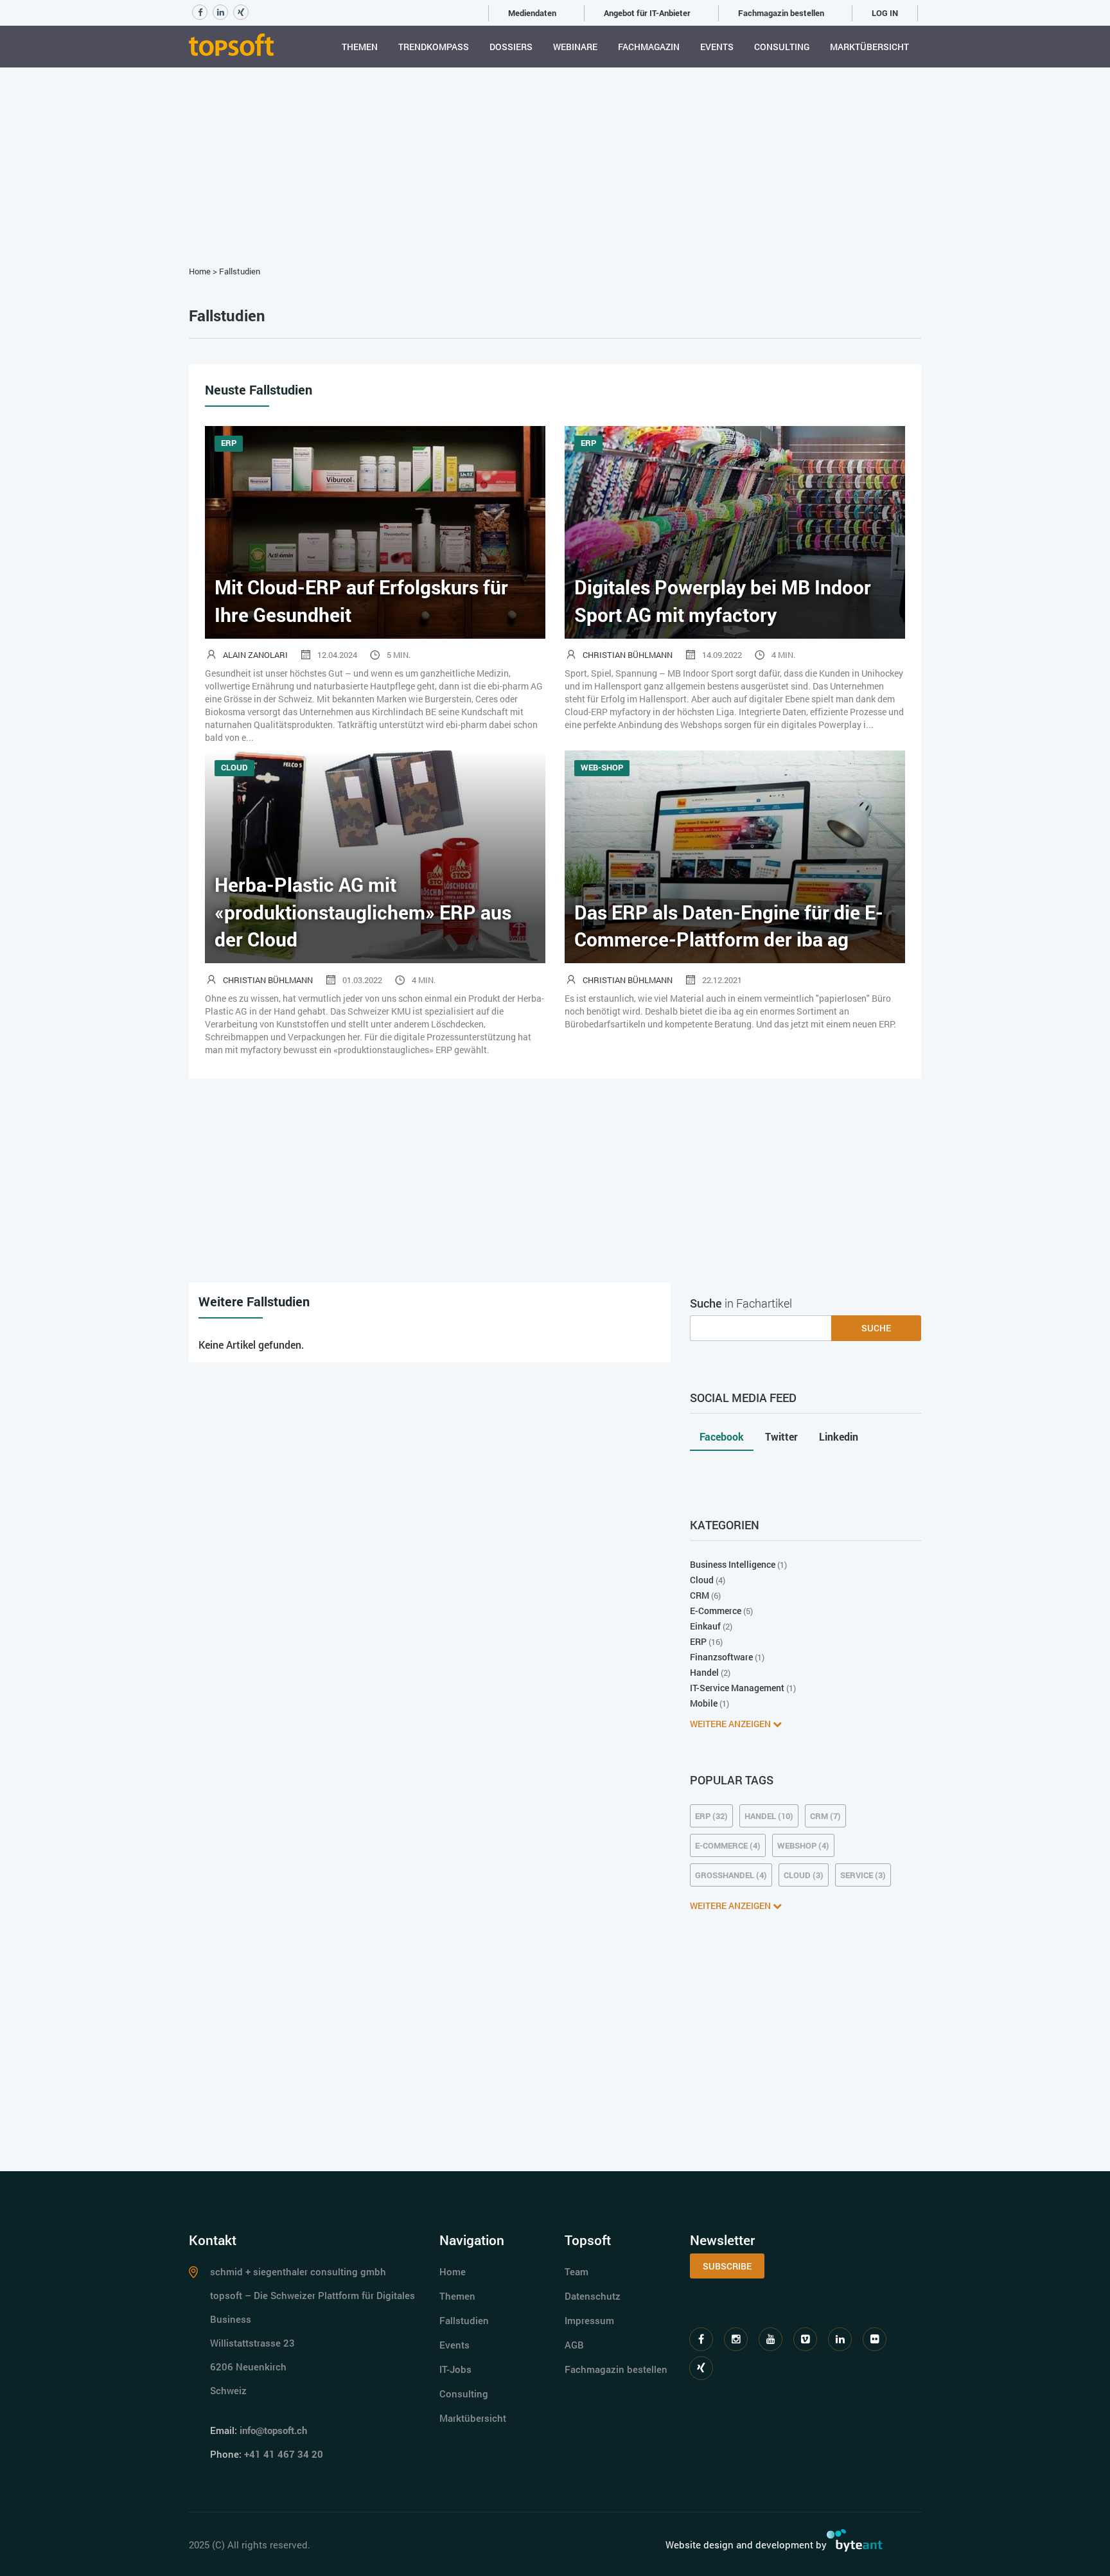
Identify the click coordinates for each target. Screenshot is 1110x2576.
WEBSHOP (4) (803, 1845)
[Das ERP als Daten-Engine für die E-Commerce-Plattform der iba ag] (735, 856)
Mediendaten (532, 13)
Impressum (589, 2320)
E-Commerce (716, 1611)
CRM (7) (825, 1816)
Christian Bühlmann (628, 655)
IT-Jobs (455, 2369)
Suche (876, 1328)
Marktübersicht (869, 47)
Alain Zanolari (255, 655)
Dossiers (511, 47)
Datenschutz (593, 2296)
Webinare (575, 47)
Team (577, 2271)
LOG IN (885, 13)
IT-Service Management (737, 1688)
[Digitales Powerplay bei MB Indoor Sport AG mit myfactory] (735, 531)
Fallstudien (240, 271)
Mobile (704, 1703)
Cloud (702, 1580)
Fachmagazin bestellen (781, 13)
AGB (574, 2345)
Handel (704, 1672)
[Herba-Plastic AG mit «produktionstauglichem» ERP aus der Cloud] (375, 856)
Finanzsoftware (721, 1657)
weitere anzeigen (731, 1724)
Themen (360, 47)
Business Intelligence (733, 1564)
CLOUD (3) (804, 1875)
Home (200, 271)
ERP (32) (711, 1816)
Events (717, 47)
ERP (698, 1641)
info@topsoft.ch (273, 2430)
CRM (700, 1595)
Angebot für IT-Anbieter (647, 13)
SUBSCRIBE (727, 2266)
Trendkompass (434, 47)
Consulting (782, 47)
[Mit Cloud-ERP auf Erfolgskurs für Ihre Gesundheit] (375, 531)
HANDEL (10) (769, 1816)
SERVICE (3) (863, 1875)
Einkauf (705, 1626)
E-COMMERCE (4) (728, 1845)
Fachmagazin (649, 47)
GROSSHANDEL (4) (731, 1875)
